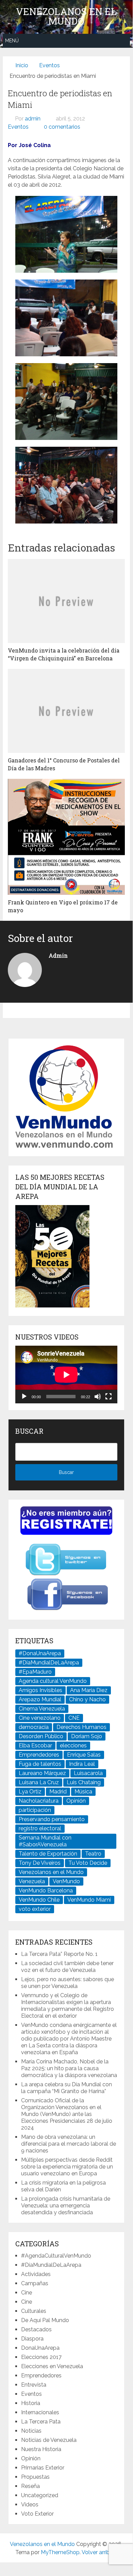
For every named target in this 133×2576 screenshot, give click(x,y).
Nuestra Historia (41, 2449)
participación (35, 1810)
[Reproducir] (24, 1397)
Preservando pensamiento (52, 1819)
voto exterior (35, 1909)
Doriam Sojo (87, 1736)
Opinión (76, 1801)
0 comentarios (62, 127)
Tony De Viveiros (40, 1863)
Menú (12, 41)
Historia (31, 2403)
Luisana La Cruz (39, 1782)
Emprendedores (39, 1755)
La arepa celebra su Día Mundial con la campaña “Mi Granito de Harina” (66, 2088)
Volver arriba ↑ (99, 2552)
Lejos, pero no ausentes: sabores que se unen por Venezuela (68, 1983)
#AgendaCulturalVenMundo (56, 2256)
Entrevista (34, 2385)
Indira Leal (82, 1764)
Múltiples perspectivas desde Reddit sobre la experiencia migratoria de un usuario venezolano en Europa (67, 2167)
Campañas (35, 2283)
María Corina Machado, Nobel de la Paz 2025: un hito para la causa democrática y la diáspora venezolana (69, 2068)
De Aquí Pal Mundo (45, 2320)
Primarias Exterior (43, 2468)
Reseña (30, 2486)
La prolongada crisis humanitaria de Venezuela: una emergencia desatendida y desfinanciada (66, 2206)
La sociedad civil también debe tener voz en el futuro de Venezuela (67, 1967)
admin (33, 119)
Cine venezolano (40, 1718)
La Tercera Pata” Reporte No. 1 (59, 1954)
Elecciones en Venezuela (52, 2366)
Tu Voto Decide (88, 1863)
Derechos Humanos (81, 1727)
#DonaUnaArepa (40, 1653)
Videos (30, 2505)
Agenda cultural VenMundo (53, 1681)
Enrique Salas (84, 1755)
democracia (34, 1727)
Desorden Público (41, 1736)
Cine (27, 2293)
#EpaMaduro (35, 1672)
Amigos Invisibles (40, 1690)
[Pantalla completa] (109, 1397)
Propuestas (35, 2477)
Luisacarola (88, 1773)
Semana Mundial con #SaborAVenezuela (45, 1841)
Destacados (36, 2329)
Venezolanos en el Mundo (66, 16)
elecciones (73, 1745)
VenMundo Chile (39, 1900)
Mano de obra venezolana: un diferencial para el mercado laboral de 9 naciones (69, 2144)
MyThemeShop (60, 2552)
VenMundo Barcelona (46, 1891)
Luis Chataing (84, 1782)
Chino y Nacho (87, 1699)
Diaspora (32, 2339)
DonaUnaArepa (40, 2348)
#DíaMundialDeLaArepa (49, 1663)
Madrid (58, 1792)
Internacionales (40, 2412)
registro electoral (40, 1828)
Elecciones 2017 (41, 2357)
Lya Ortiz (30, 1792)
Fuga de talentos (40, 1764)
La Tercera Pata (41, 2422)
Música (83, 1792)
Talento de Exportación (48, 1854)
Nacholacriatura (39, 1801)
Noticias (31, 2431)
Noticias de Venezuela (49, 2440)
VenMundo (66, 1881)
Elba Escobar (35, 1745)
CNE (74, 1718)
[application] (66, 1375)
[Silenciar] (98, 1397)
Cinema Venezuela (42, 1709)
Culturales (34, 2311)
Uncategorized (40, 2495)
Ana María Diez (89, 1690)
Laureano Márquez (42, 1773)
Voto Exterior (37, 2514)
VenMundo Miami (89, 1900)
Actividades (36, 2274)
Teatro (93, 1854)
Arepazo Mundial (40, 1699)
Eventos (18, 127)
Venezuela (32, 1881)
